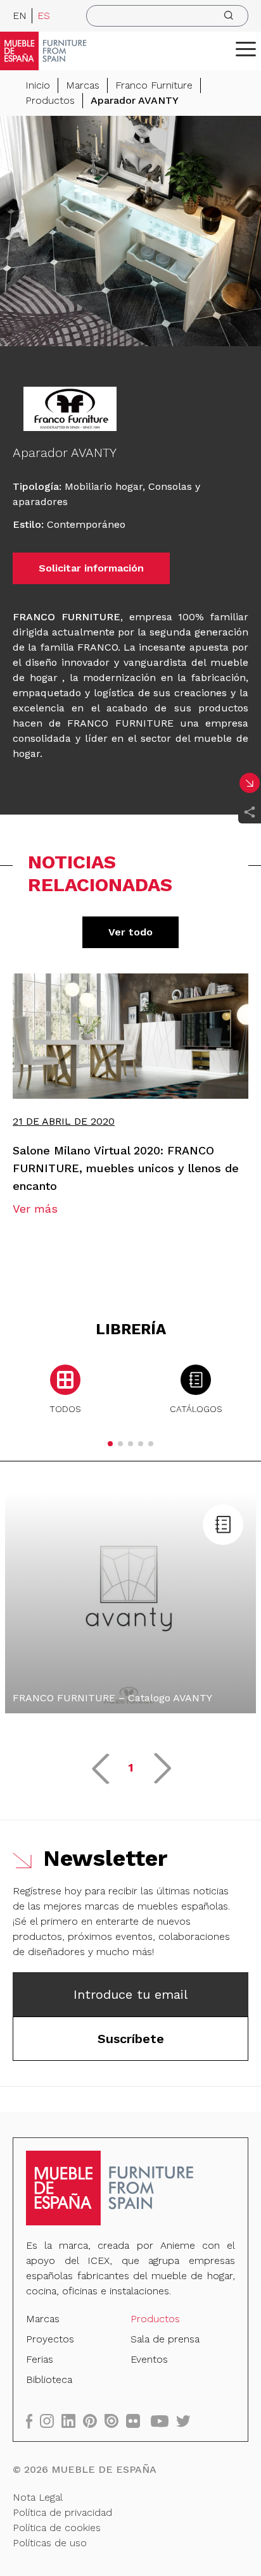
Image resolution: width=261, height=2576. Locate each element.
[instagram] (51, 2421)
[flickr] (137, 2421)
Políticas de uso (50, 2543)
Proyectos (50, 2339)
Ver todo (130, 932)
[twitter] (187, 2421)
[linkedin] (72, 2421)
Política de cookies (57, 2528)
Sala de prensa (165, 2339)
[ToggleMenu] (246, 49)
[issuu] (115, 2421)
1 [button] (131, 1767)
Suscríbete (131, 2039)
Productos (50, 100)
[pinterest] (94, 2421)
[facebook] (33, 2421)
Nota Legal (38, 2497)
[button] (246, 49)
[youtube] (163, 2421)
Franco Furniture (154, 85)
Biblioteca (49, 2379)
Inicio (38, 85)
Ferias (40, 2359)
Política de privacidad (62, 2512)
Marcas (83, 85)
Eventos (149, 2359)
